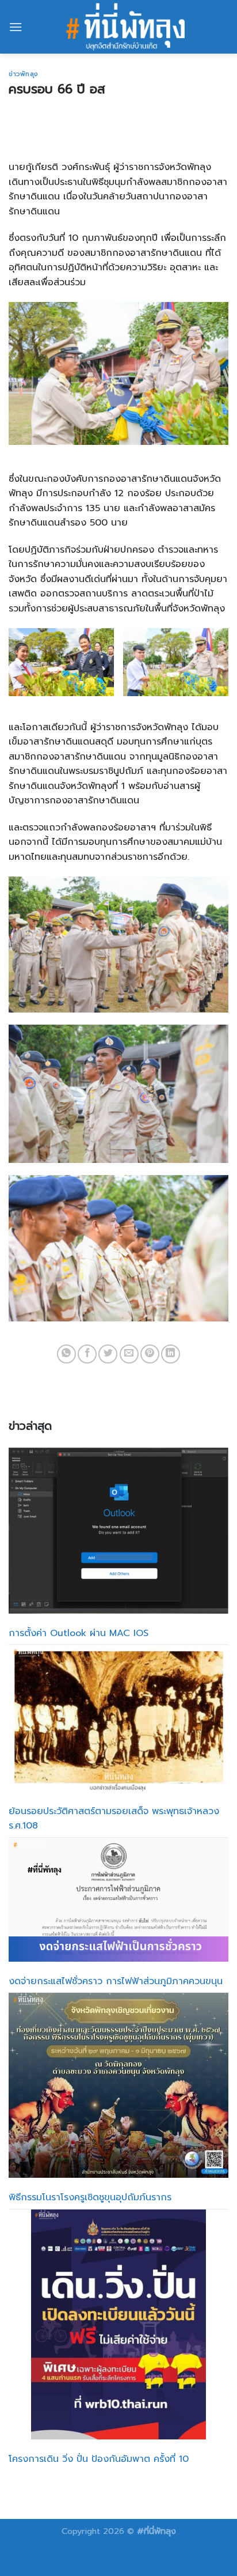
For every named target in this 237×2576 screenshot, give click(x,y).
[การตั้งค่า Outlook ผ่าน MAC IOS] (118, 1530)
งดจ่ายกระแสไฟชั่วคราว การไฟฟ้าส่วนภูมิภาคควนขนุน (116, 1981)
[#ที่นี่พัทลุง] (125, 27)
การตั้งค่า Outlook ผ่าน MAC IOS (79, 1633)
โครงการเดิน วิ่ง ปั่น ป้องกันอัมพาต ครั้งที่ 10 (99, 2459)
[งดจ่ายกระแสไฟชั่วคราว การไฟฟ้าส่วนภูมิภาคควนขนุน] (118, 1900)
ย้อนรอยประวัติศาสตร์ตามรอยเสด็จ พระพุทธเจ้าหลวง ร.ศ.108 (114, 1819)
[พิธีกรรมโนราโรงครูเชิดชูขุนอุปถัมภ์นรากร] (118, 2085)
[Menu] (16, 27)
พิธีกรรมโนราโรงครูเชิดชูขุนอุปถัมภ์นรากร (90, 2197)
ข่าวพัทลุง (23, 74)
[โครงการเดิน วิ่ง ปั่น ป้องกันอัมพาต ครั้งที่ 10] (119, 2325)
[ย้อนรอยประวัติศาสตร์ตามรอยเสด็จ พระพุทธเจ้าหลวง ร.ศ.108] (118, 1718)
